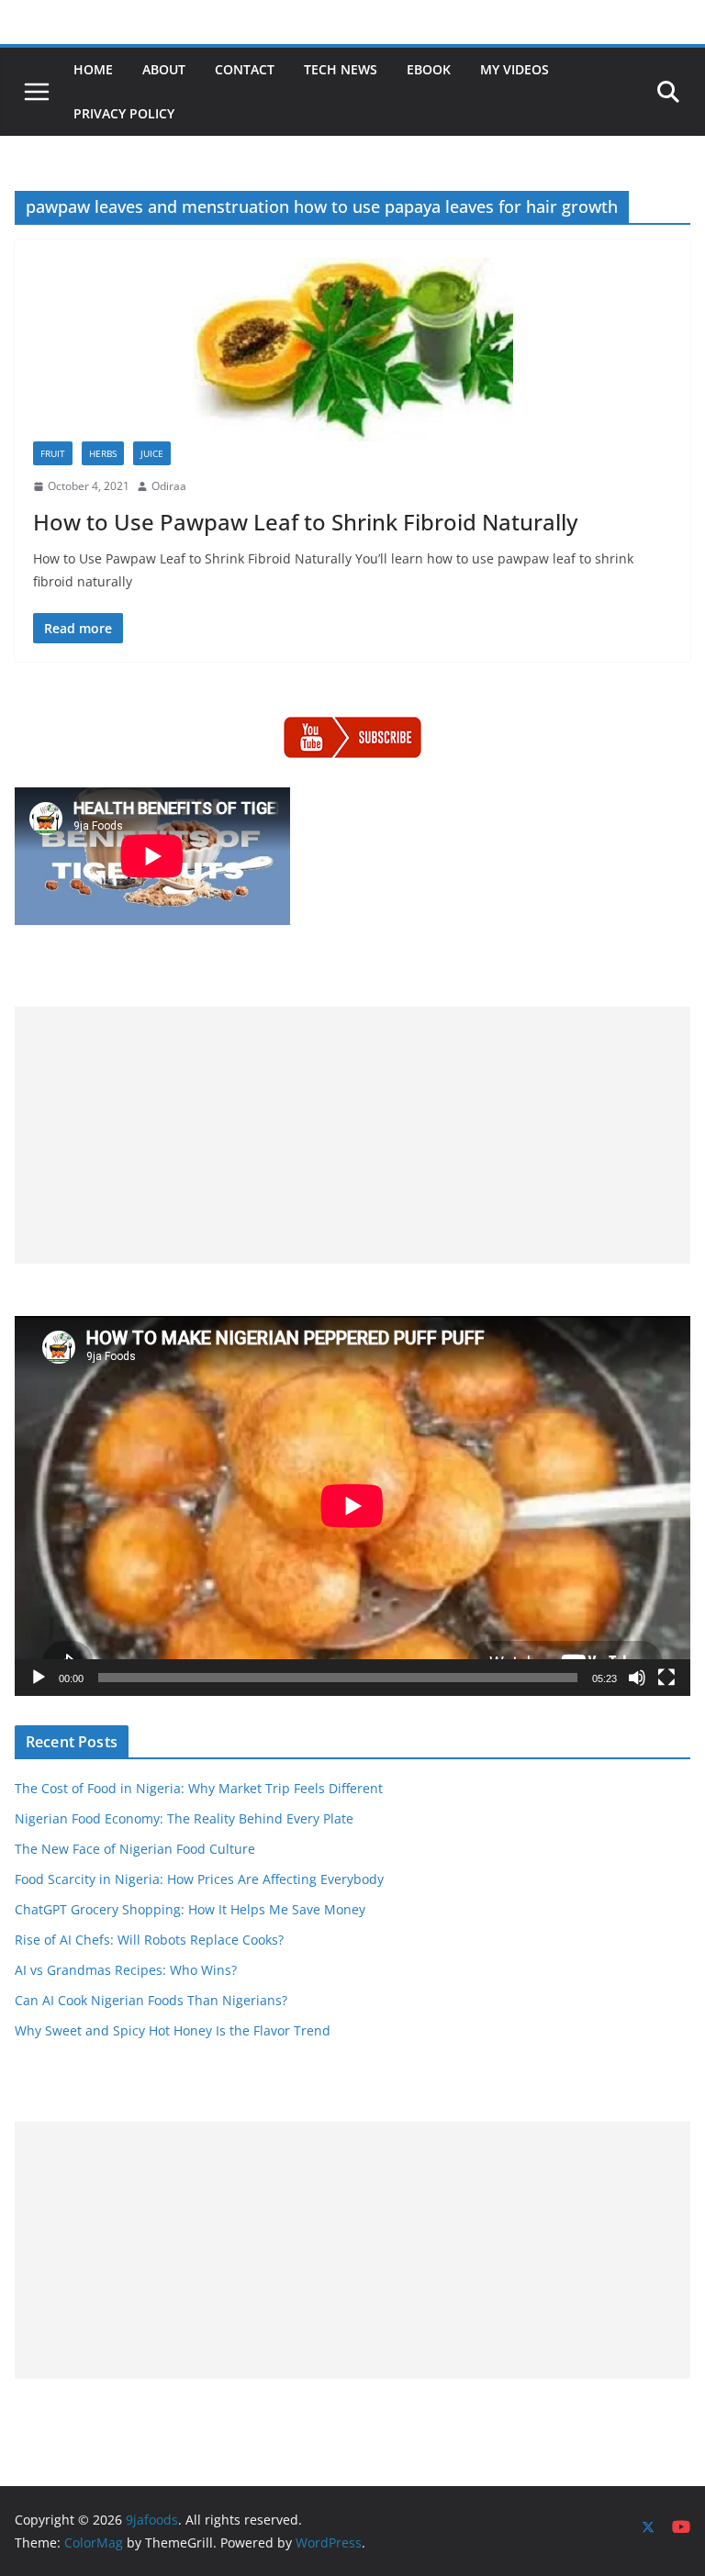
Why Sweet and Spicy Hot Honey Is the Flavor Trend (173, 2030)
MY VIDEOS (515, 69)
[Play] (39, 1678)
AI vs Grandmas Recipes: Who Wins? (126, 1970)
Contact (245, 69)
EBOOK (429, 69)
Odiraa (169, 486)
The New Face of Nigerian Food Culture (135, 1849)
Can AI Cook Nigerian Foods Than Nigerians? (151, 2000)
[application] (352, 1506)
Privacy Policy (124, 113)
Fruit (53, 453)
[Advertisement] (352, 1135)
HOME (93, 69)
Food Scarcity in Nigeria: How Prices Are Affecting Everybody (199, 1879)
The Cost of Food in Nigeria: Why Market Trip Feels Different (199, 1788)
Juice (152, 453)
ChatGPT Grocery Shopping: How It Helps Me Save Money (190, 1909)
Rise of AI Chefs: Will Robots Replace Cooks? (149, 1940)
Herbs (103, 453)
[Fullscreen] (666, 1678)
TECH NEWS (341, 69)
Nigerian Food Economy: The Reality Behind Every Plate (184, 1818)
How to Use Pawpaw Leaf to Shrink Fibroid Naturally (305, 522)
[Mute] (637, 1678)
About (164, 69)
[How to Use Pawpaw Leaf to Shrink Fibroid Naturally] (352, 350)
